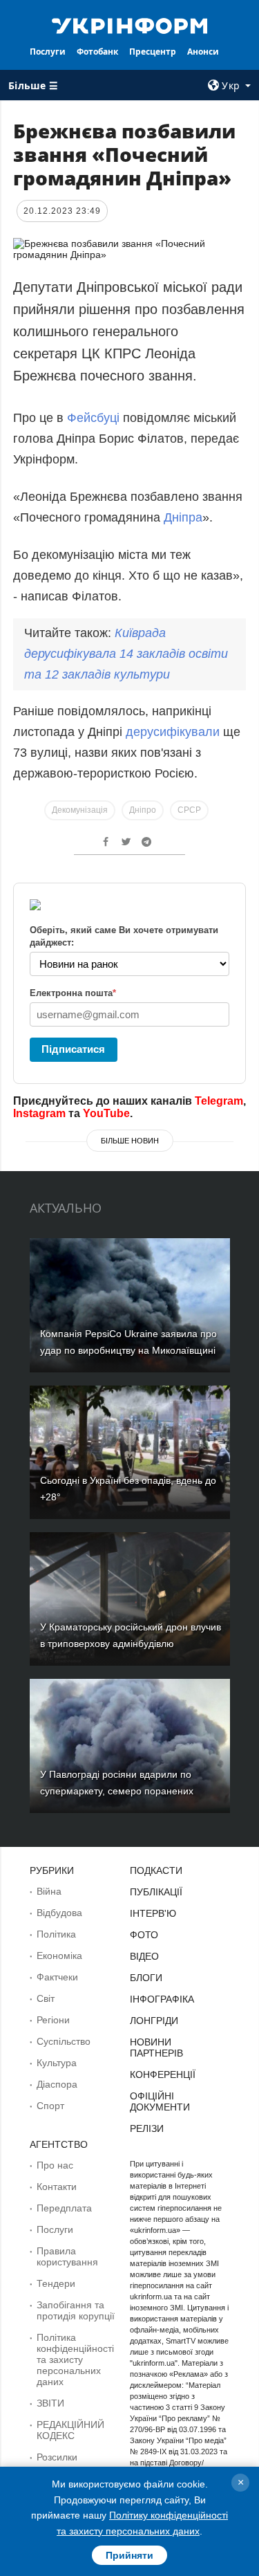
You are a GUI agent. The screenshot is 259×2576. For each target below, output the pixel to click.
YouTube (106, 1113)
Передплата (64, 2208)
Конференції (163, 2074)
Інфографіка (162, 1999)
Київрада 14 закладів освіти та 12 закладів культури (126, 654)
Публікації (156, 1892)
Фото (144, 1935)
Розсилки (57, 2457)
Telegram (219, 1101)
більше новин (130, 1141)
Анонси (203, 52)
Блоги (146, 1978)
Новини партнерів (156, 2048)
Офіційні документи (160, 2101)
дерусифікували (174, 732)
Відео (144, 1956)
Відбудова (59, 1913)
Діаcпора (57, 2084)
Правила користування (67, 2256)
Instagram (39, 1113)
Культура (57, 2063)
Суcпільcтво (64, 2041)
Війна (49, 1891)
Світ (46, 1998)
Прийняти (129, 2555)
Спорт (50, 2106)
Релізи (147, 2128)
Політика (56, 1934)
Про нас (55, 2165)
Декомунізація (80, 810)
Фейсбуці (93, 418)
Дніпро (143, 810)
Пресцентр (153, 52)
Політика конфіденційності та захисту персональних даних (75, 2359)
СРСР (189, 810)
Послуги (48, 52)
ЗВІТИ (50, 2403)
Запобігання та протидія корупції (76, 2310)
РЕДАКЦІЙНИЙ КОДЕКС (70, 2430)
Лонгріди (154, 2021)
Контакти (57, 2187)
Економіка (59, 1956)
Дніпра (183, 517)
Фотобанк (97, 52)
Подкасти (156, 1870)
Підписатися (73, 1049)
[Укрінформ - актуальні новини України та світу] (130, 25)
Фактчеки (57, 1977)
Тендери (56, 2283)
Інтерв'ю (153, 1913)
